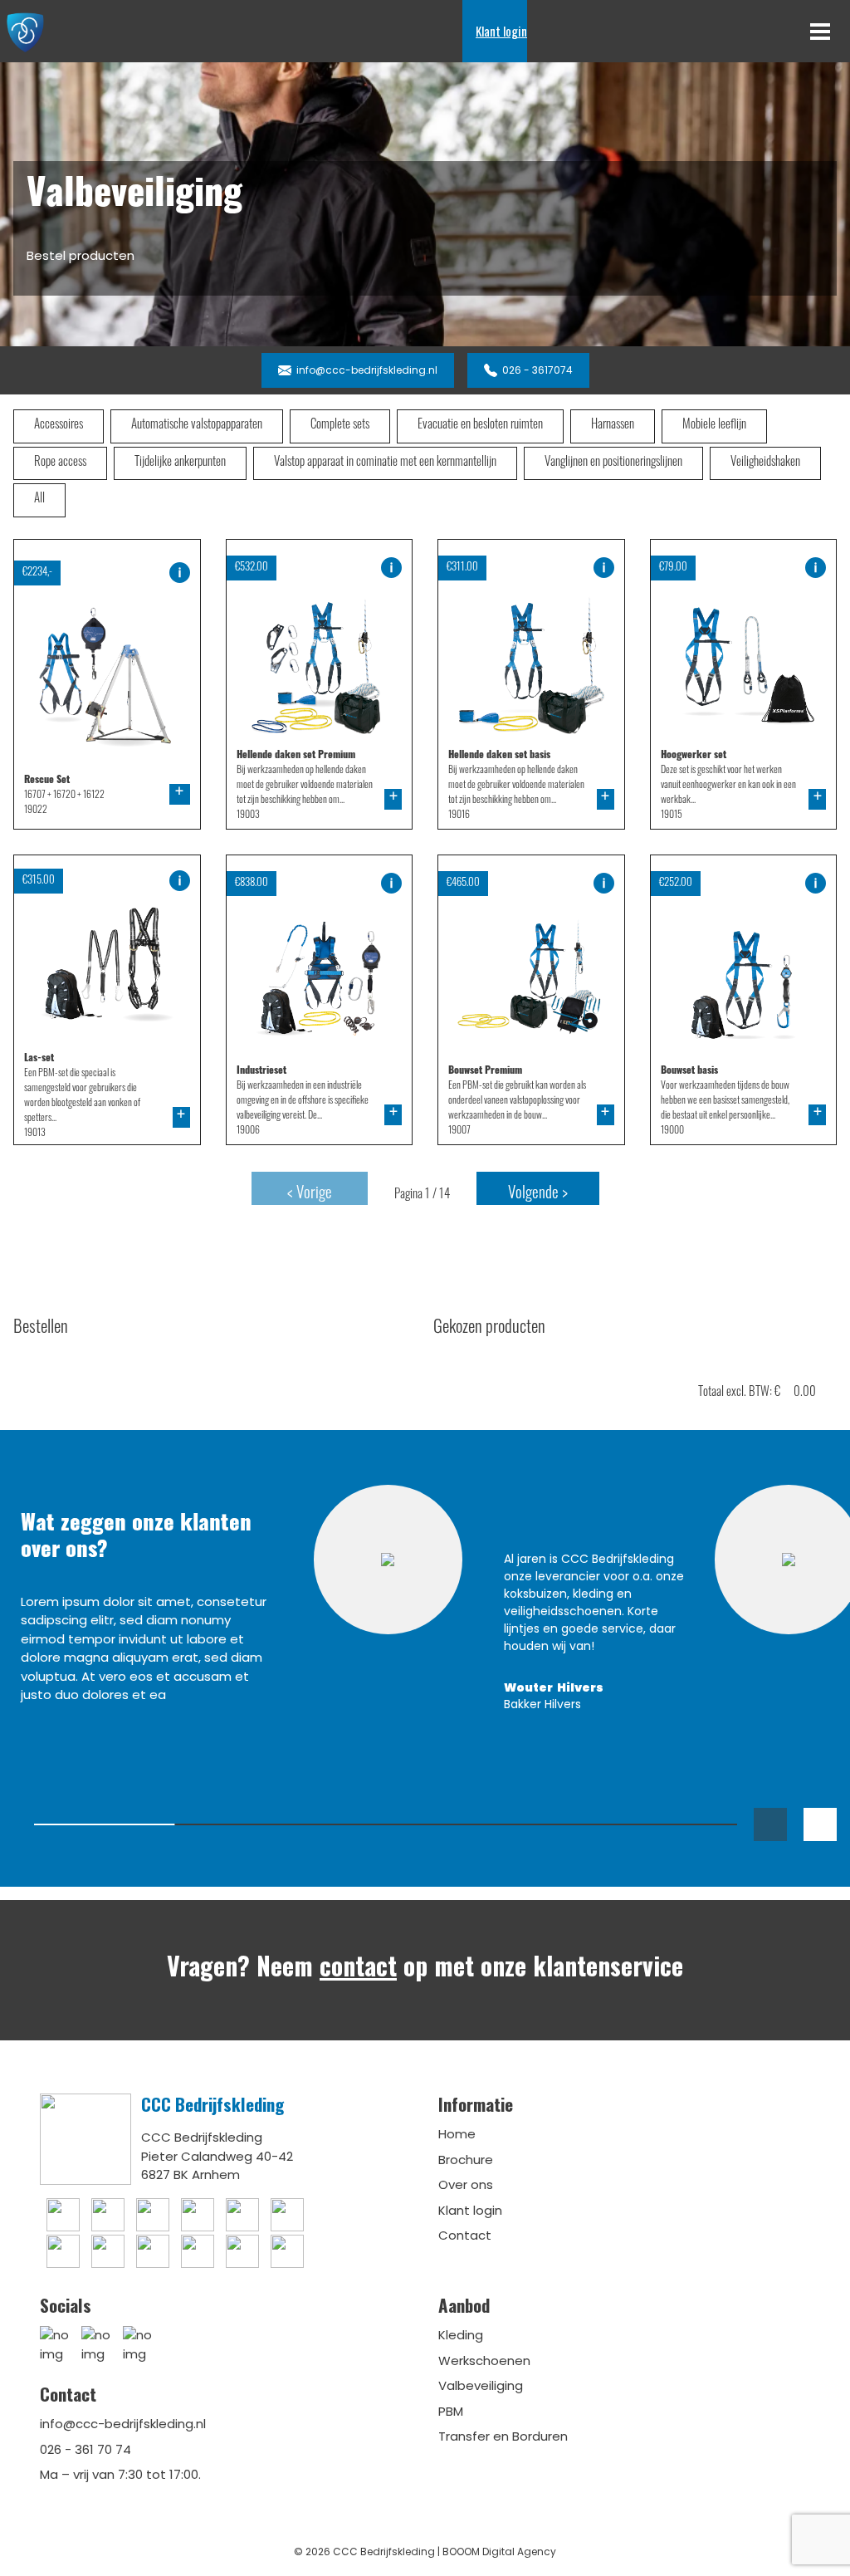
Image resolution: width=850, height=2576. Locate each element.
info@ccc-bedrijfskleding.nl (123, 2424)
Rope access (60, 463)
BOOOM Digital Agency (499, 2552)
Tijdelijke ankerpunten (180, 463)
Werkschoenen (484, 2361)
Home (457, 2134)
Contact (465, 2235)
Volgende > (538, 1195)
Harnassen (613, 426)
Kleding (461, 2335)
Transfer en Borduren (503, 2436)
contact (358, 1965)
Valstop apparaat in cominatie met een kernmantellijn (385, 463)
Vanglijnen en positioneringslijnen (613, 463)
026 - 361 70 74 (85, 2449)
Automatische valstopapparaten (197, 426)
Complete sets (340, 426)
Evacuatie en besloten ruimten (480, 426)
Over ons (466, 2184)
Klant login (501, 31)
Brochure (466, 2160)
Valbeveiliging (481, 2385)
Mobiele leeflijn (714, 426)
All (39, 500)
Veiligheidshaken (765, 463)
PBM (451, 2411)
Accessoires (59, 426)
